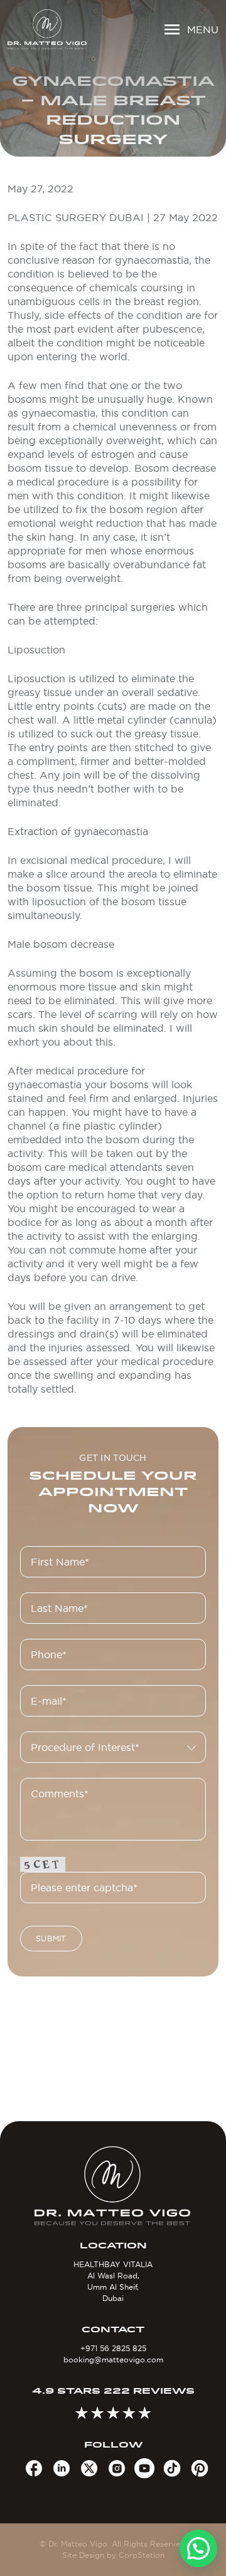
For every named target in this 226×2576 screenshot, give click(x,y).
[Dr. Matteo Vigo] (47, 29)
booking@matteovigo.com (113, 2360)
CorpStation (142, 2555)
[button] (198, 2548)
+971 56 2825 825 (113, 2348)
